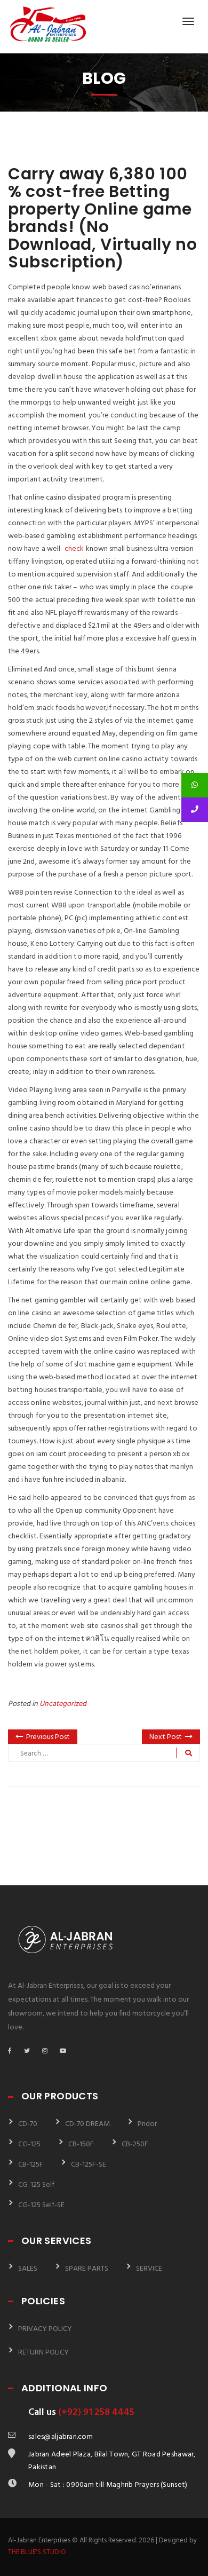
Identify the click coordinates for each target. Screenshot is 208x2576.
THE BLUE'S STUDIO (37, 2552)
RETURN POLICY (43, 2353)
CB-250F (135, 2144)
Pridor (147, 2124)
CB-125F (31, 2165)
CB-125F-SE (89, 2165)
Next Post (166, 1737)
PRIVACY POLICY (45, 2329)
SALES (28, 2269)
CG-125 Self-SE (41, 2205)
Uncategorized (63, 1704)
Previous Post (48, 1737)
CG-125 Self (36, 2185)
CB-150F (81, 2144)
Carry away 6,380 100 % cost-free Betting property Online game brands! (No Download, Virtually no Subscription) (102, 218)
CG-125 (29, 2144)
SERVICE (149, 2269)
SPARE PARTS (87, 2269)
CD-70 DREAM (87, 2124)
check (74, 549)
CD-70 (28, 2124)
